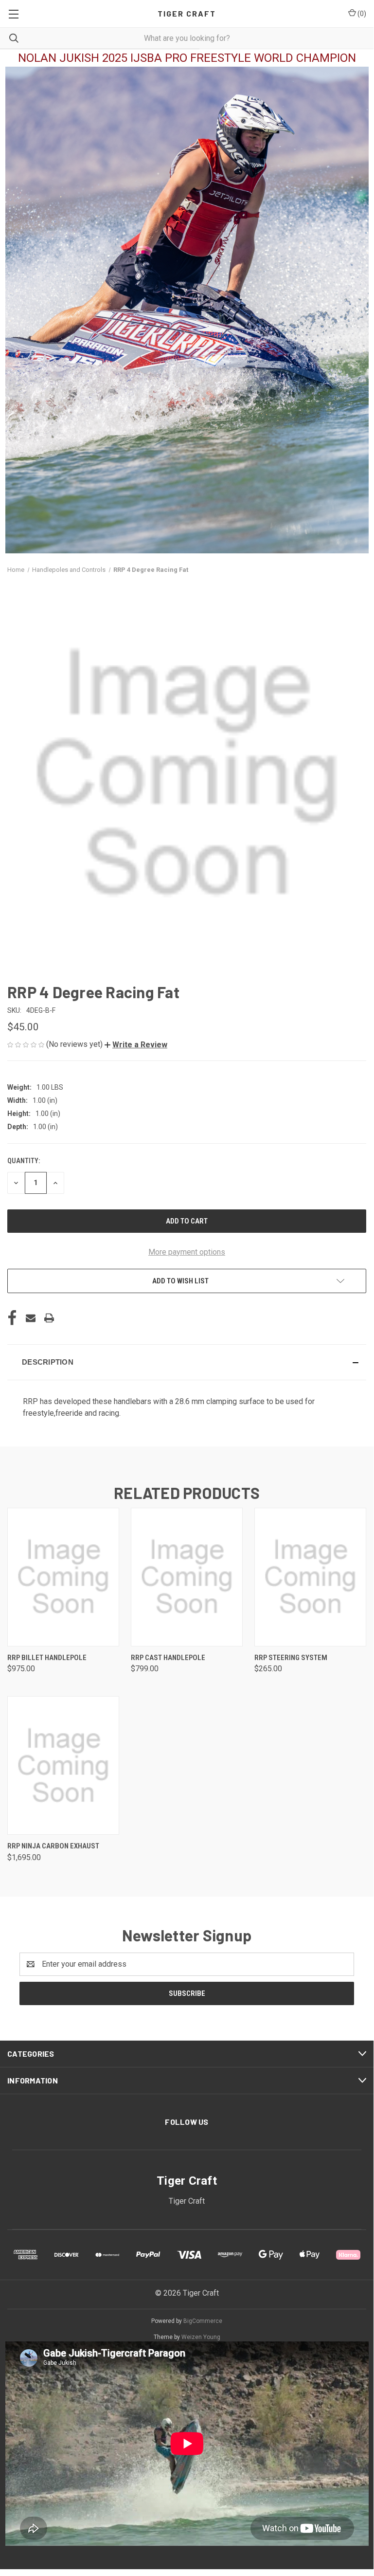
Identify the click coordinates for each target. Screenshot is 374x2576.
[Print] (49, 1318)
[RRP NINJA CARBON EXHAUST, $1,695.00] (63, 1765)
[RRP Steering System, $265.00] (310, 1577)
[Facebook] (12, 1318)
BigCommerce (203, 2321)
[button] (136, 1045)
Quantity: (24, 1161)
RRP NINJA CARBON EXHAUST (53, 1846)
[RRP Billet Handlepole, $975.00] (63, 1577)
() (361, 14)
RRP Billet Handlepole (47, 1658)
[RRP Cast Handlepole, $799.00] (187, 1577)
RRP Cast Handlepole (168, 1658)
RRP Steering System (291, 1658)
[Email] (31, 1318)
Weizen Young (201, 2337)
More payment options (187, 1252)
